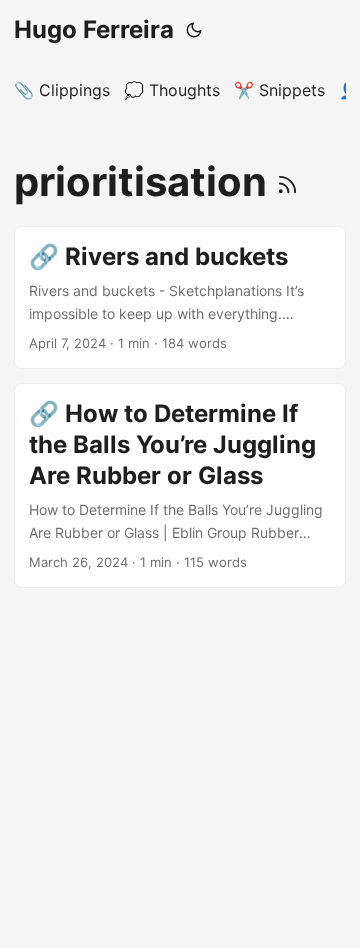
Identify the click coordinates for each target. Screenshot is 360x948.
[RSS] (287, 181)
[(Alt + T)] (194, 30)
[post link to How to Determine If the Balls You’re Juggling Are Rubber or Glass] (180, 485)
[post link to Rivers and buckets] (180, 297)
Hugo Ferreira (94, 29)
